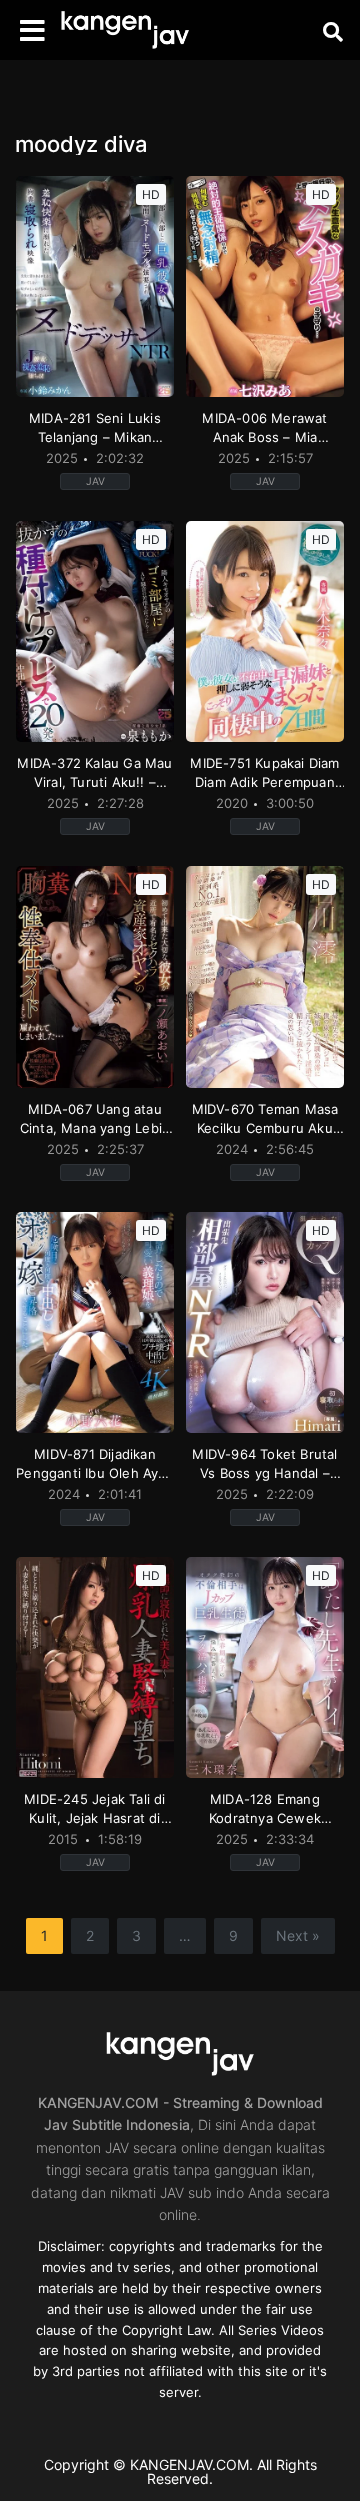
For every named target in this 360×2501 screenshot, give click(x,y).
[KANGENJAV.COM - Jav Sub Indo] (125, 30)
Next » (298, 1935)
